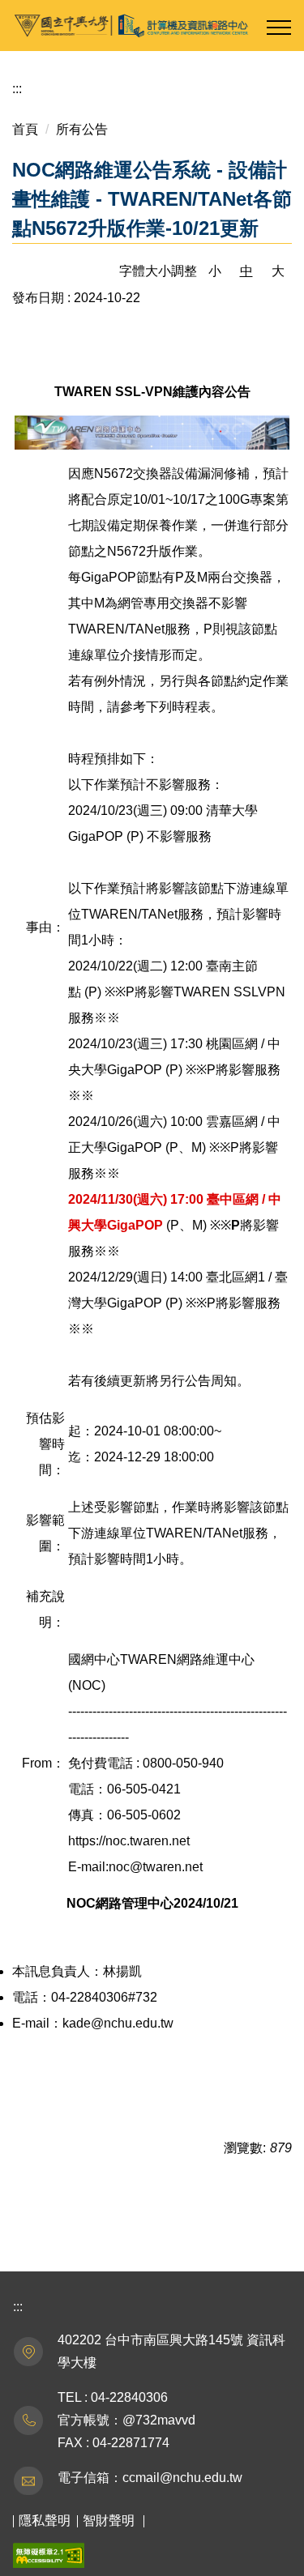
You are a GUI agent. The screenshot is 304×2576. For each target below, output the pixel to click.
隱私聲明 (45, 2521)
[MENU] (279, 28)
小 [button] (215, 271)
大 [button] (278, 271)
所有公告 (82, 129)
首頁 (25, 129)
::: (17, 89)
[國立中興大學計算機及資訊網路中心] (152, 26)
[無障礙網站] (49, 2555)
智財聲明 (109, 2521)
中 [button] (246, 271)
